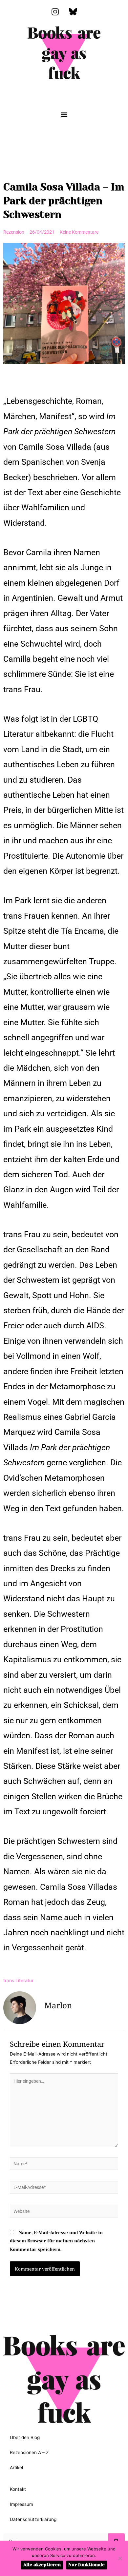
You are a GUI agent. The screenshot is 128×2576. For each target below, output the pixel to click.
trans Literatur (18, 1981)
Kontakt (18, 2489)
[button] (64, 114)
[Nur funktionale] (120, 2558)
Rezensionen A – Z (29, 2452)
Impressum (21, 2504)
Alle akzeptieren (42, 2565)
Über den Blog (25, 2437)
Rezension (14, 232)
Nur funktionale (86, 2565)
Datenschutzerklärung (33, 2519)
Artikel (16, 2468)
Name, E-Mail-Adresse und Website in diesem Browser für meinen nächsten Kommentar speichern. (56, 2241)
